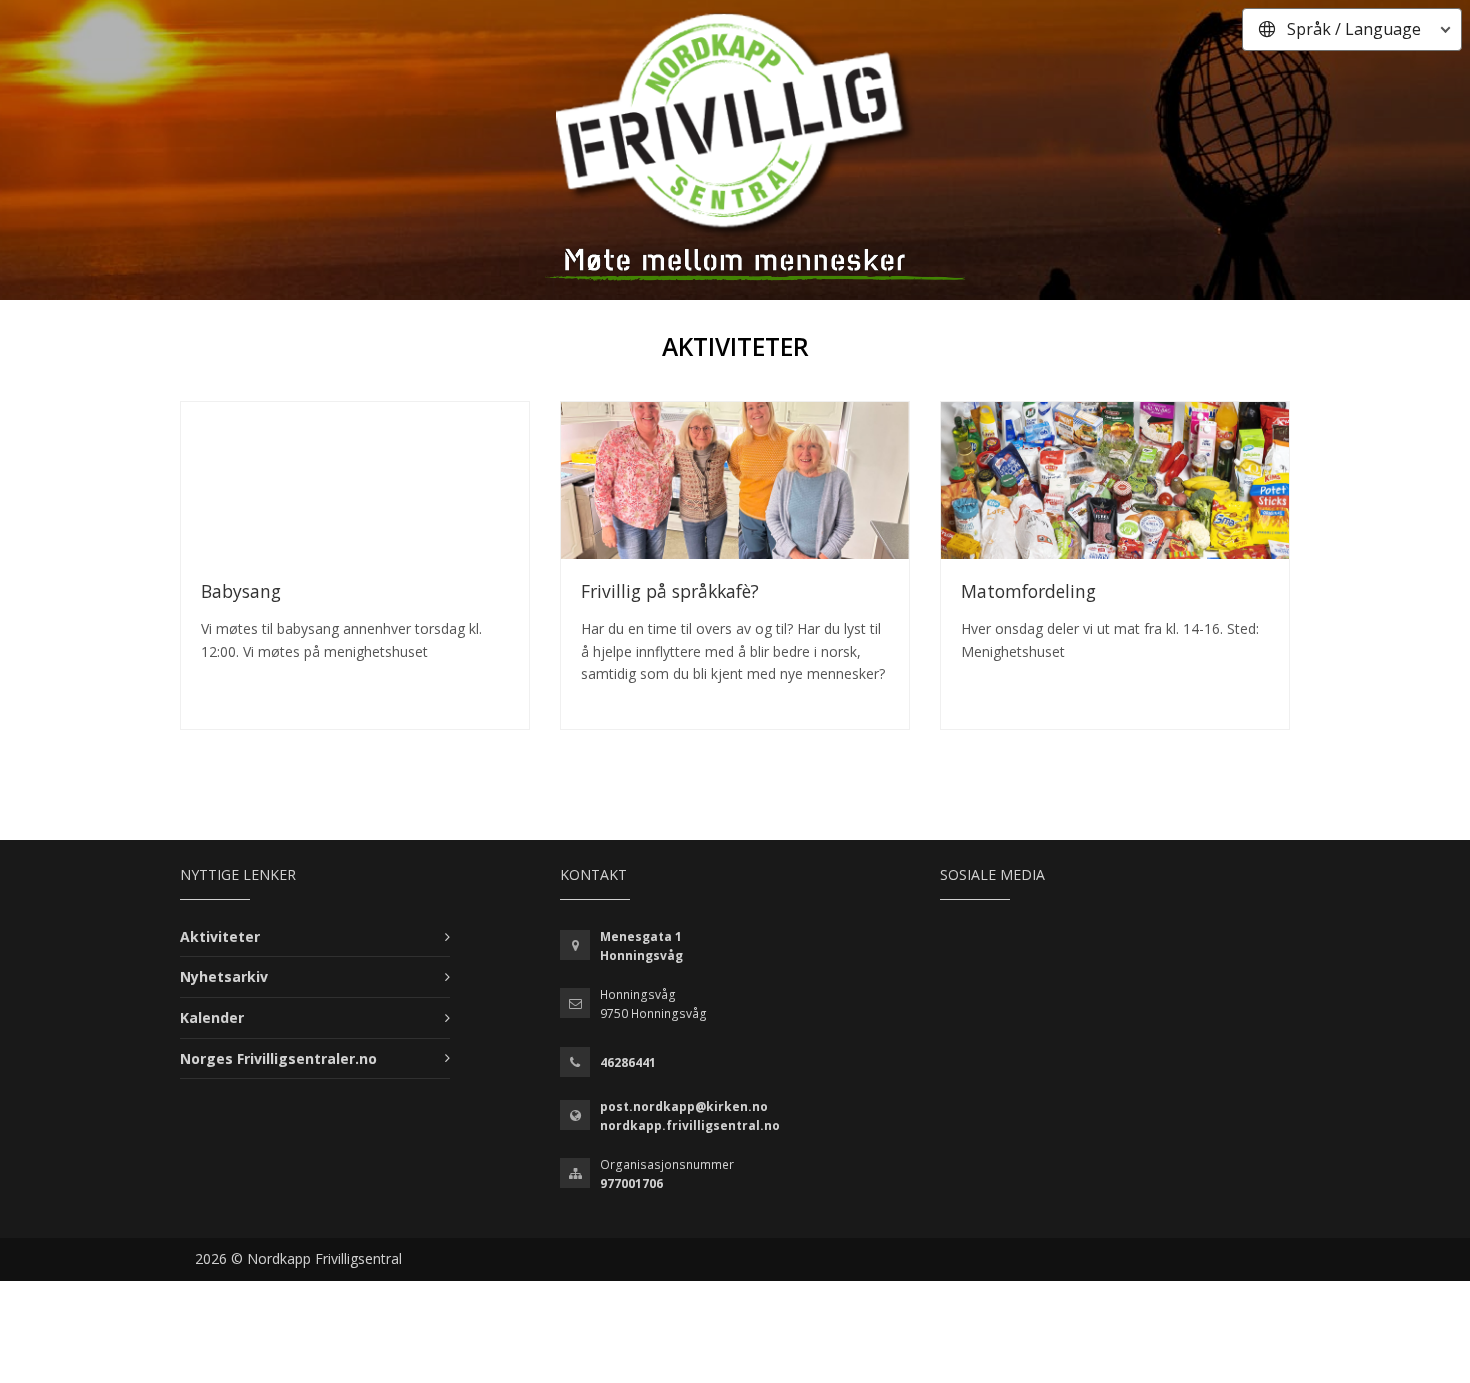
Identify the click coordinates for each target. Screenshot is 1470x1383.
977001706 (631, 1183)
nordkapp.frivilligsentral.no (690, 1125)
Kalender (212, 1017)
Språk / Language (1354, 29)
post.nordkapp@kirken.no (684, 1106)
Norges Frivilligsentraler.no (278, 1058)
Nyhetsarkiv (224, 976)
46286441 (628, 1062)
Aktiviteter (220, 936)
